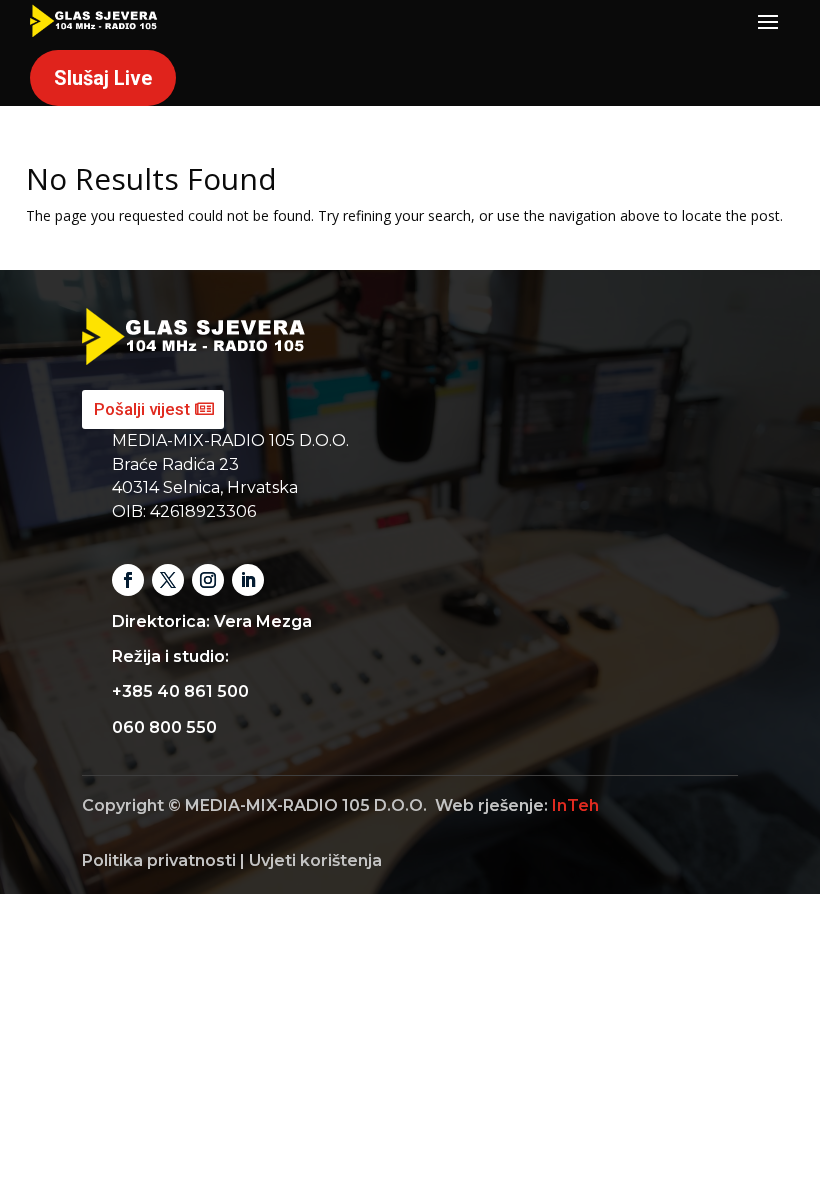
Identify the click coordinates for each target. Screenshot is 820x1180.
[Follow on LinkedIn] (248, 580)
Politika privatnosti (159, 860)
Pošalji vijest (142, 409)
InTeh (575, 805)
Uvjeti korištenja (315, 860)
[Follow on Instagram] (208, 580)
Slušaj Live (103, 78)
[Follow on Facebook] (128, 580)
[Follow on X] (168, 580)
